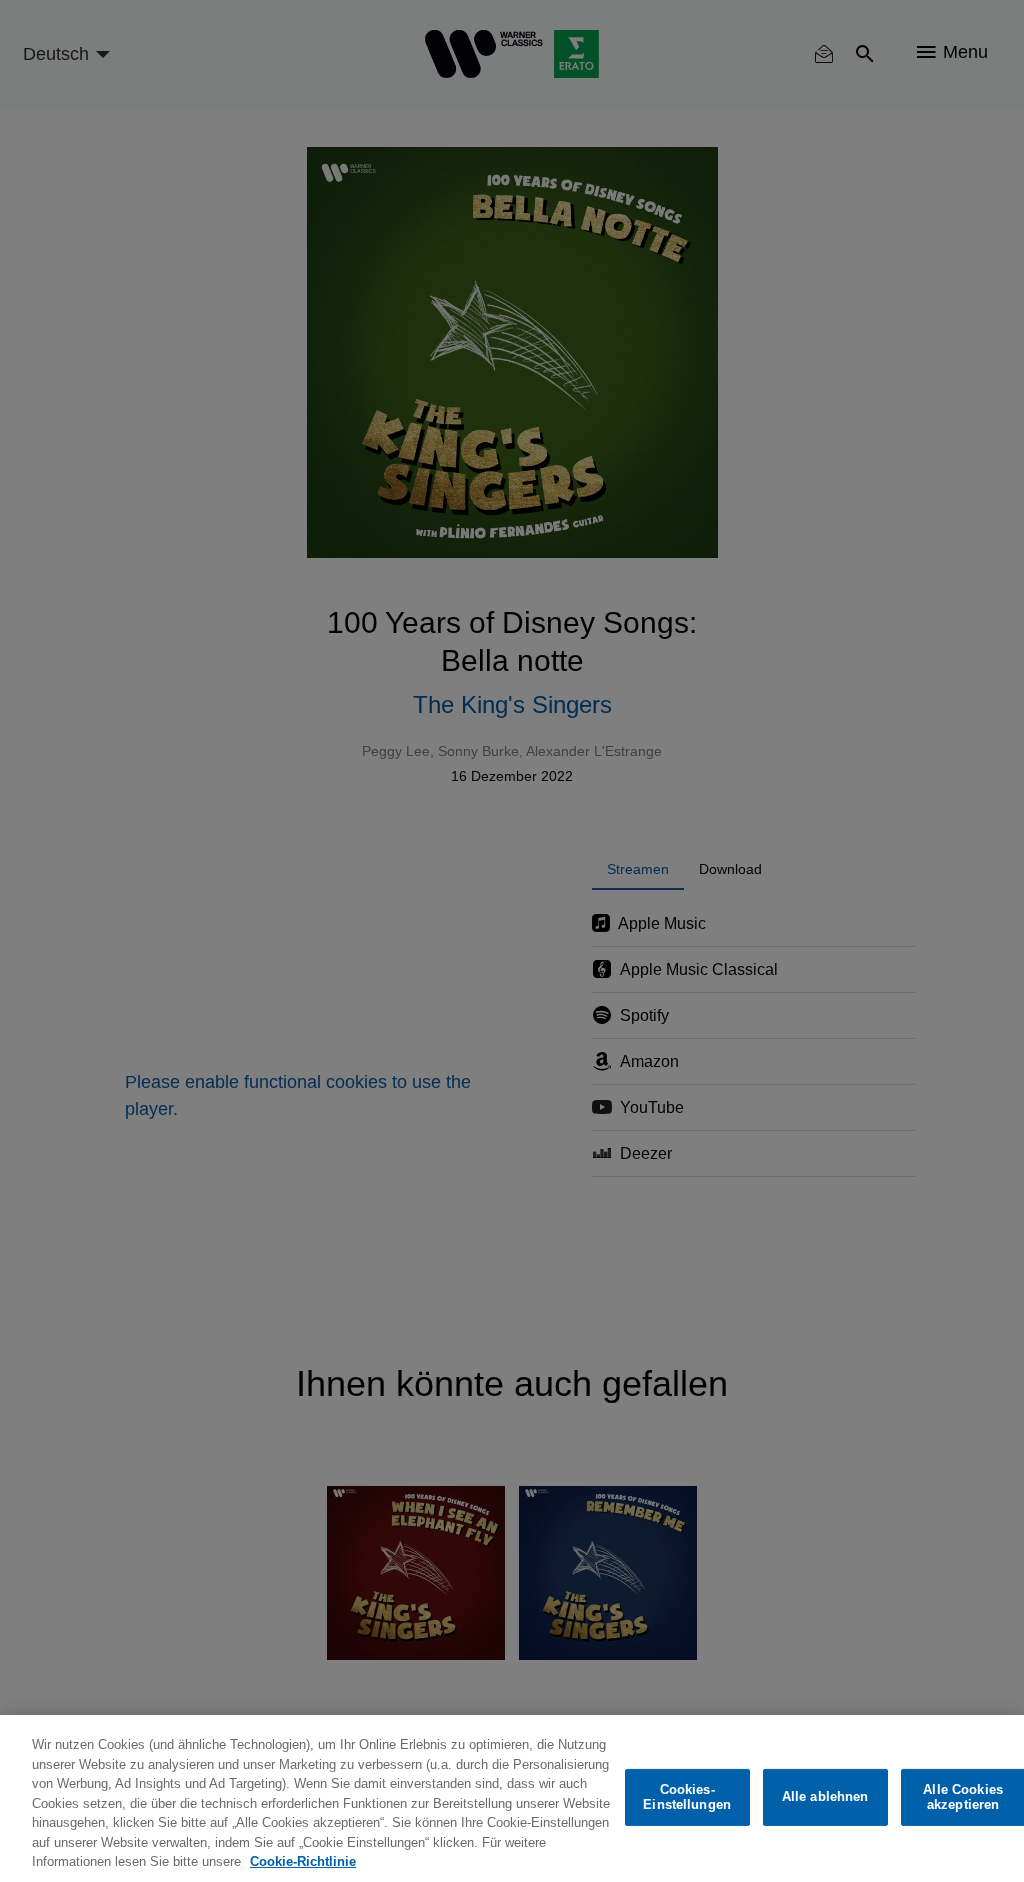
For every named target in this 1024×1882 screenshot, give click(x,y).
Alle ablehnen (825, 1796)
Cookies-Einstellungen (687, 1797)
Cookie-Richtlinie (303, 1861)
